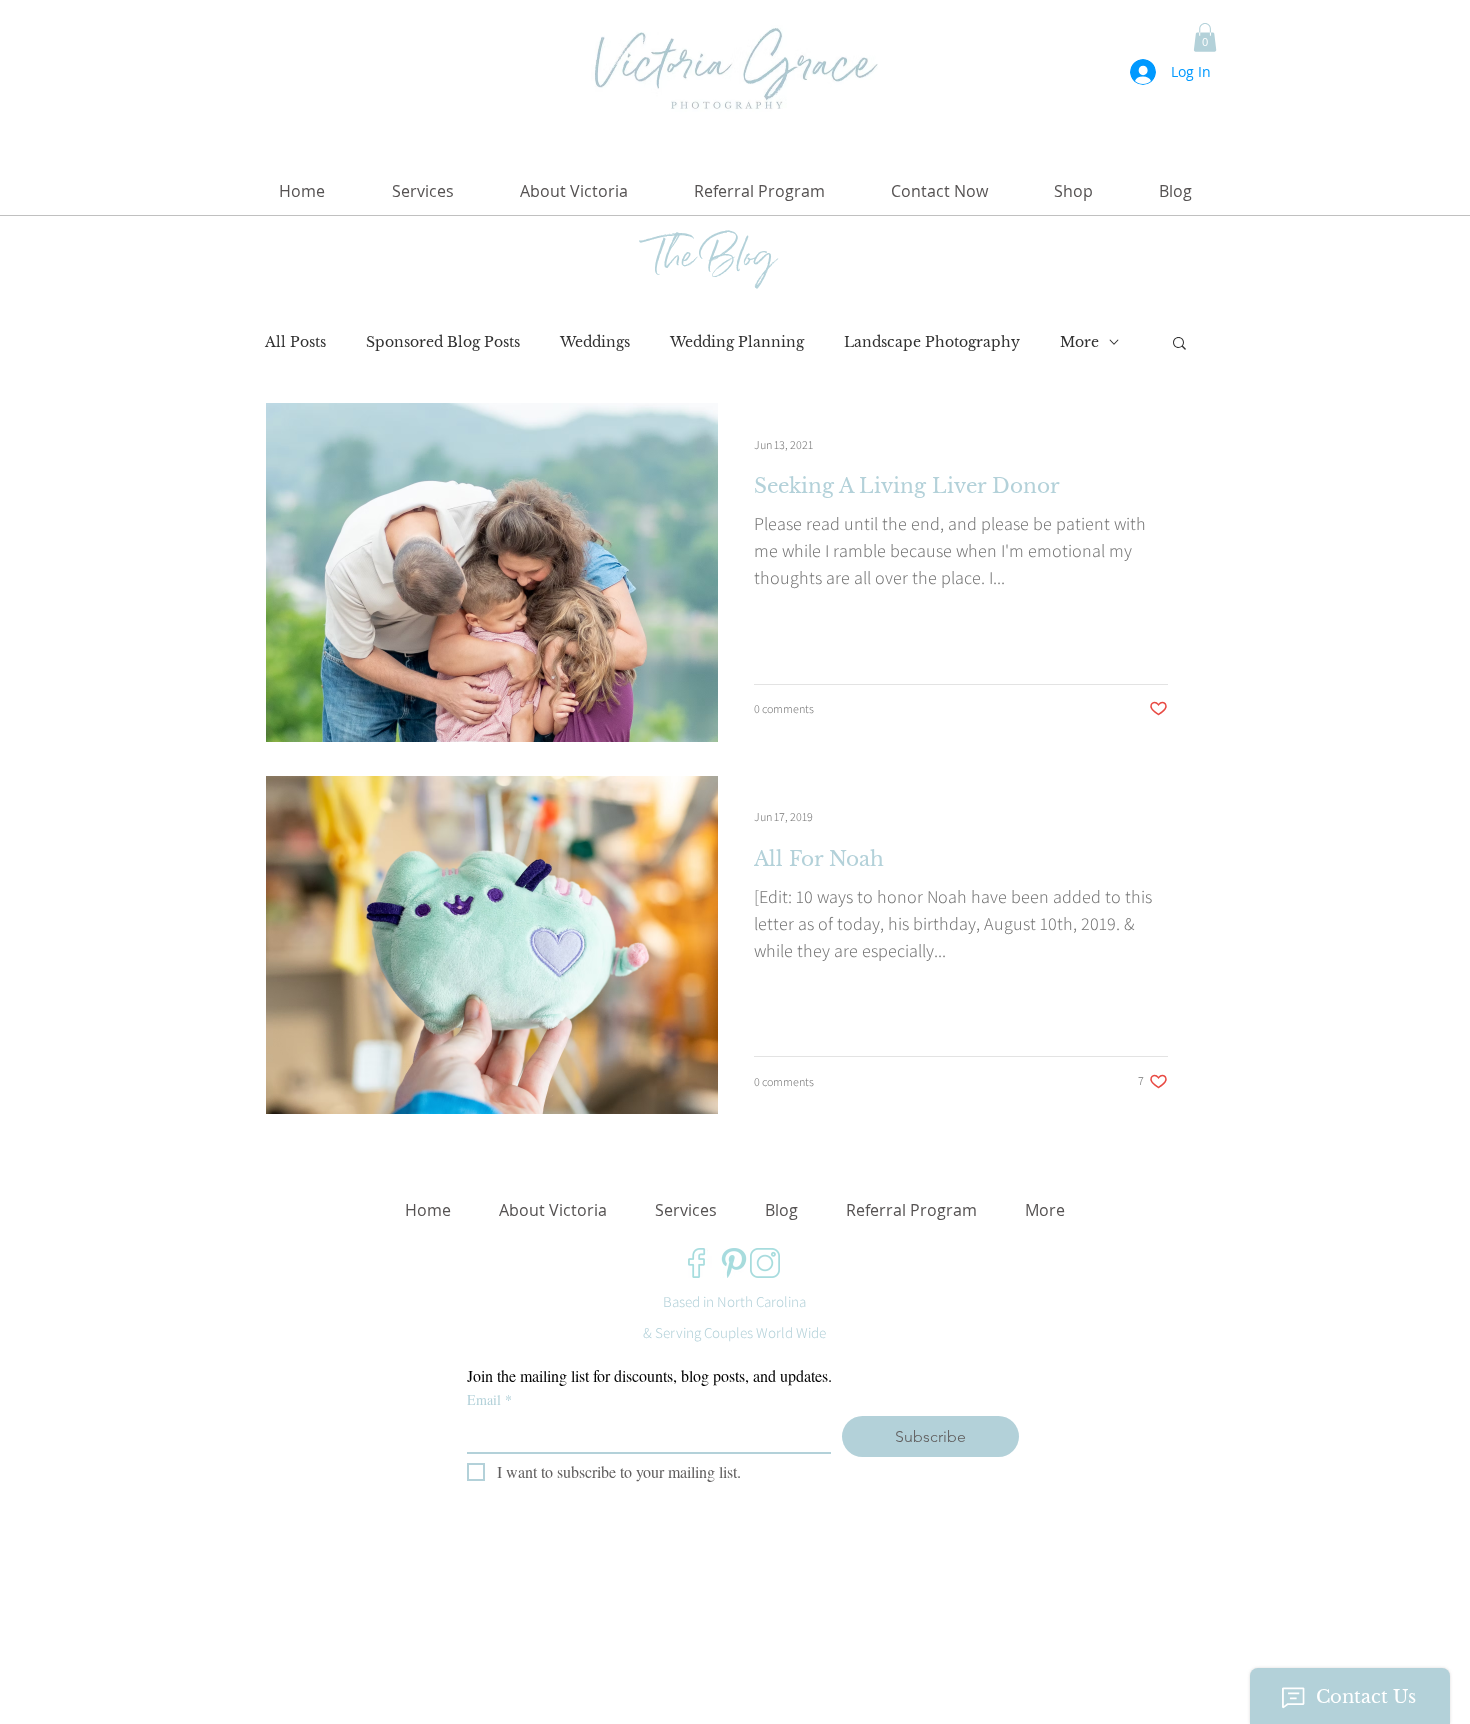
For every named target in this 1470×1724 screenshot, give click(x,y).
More (1079, 342)
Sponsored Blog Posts (443, 342)
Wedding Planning (737, 342)
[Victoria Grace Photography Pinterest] (734, 1263)
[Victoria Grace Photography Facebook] (703, 1263)
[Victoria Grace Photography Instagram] (765, 1263)
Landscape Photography (932, 342)
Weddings (595, 342)
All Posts (295, 342)
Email (489, 1399)
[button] (1205, 37)
